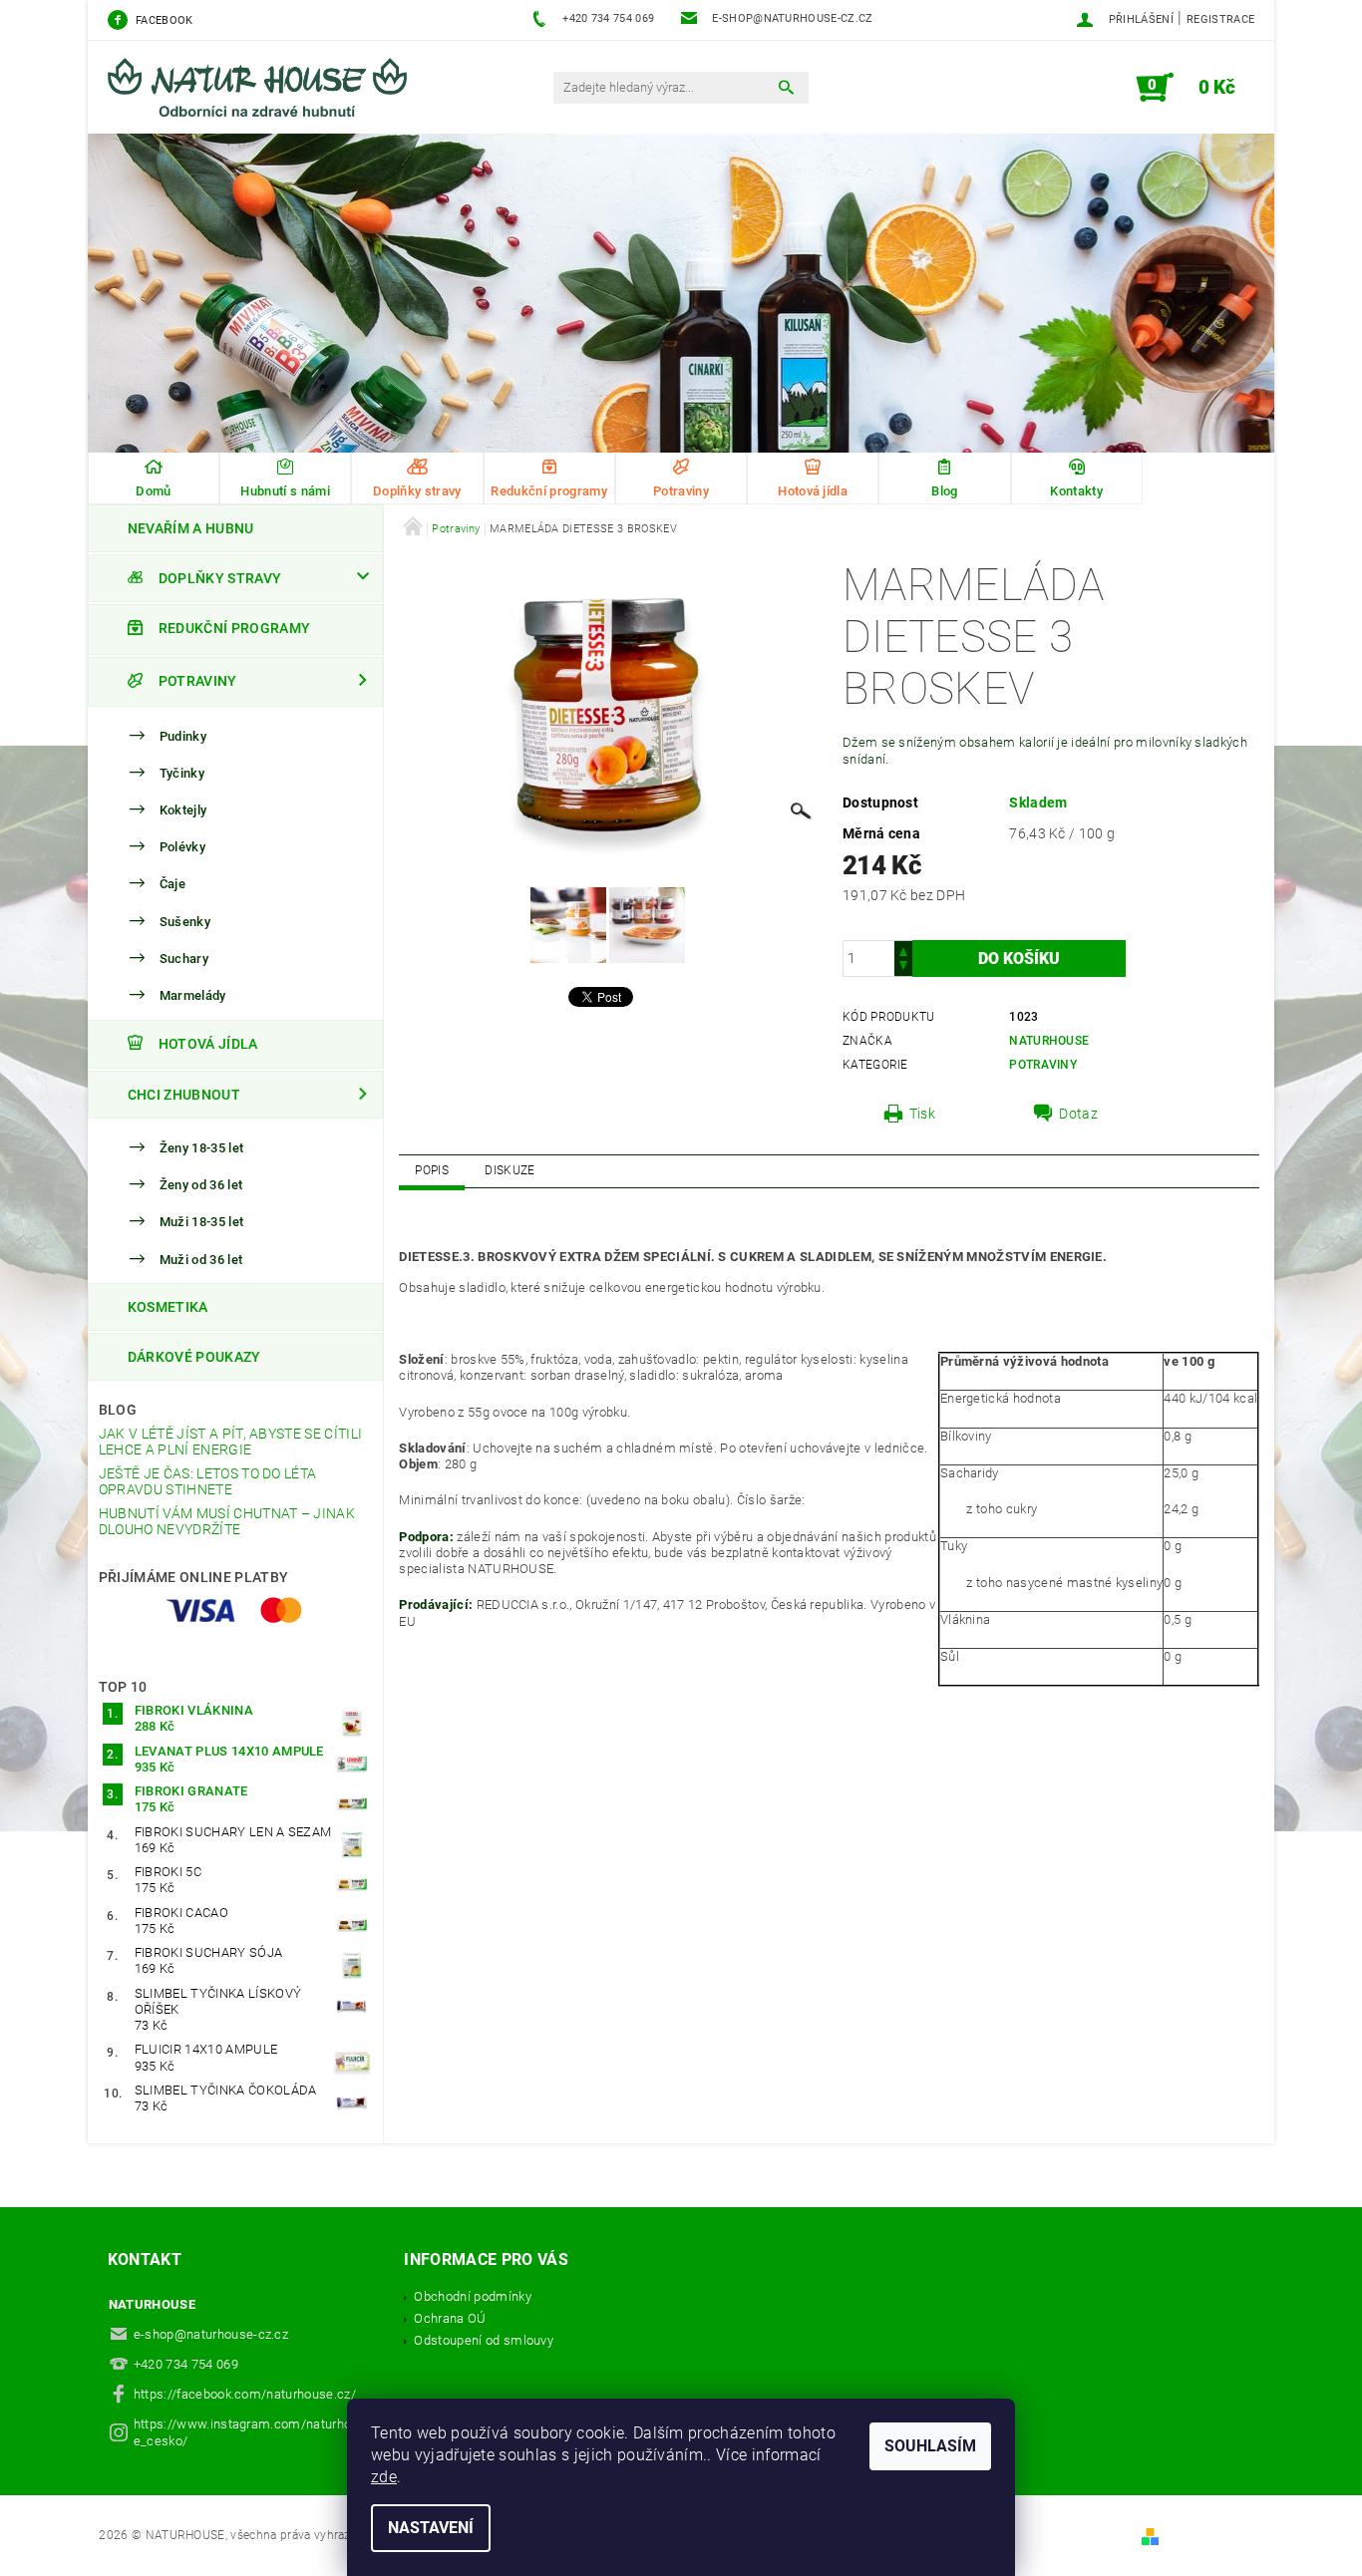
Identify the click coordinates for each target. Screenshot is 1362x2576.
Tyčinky (182, 773)
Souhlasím (930, 2446)
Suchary (184, 959)
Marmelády (193, 995)
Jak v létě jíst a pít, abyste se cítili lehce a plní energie (230, 1442)
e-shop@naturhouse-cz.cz (211, 2334)
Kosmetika (168, 1307)
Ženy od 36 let (201, 1185)
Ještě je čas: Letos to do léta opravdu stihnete (208, 1481)
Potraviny (198, 681)
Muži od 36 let (201, 1260)
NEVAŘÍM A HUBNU (191, 528)
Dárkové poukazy (194, 1357)
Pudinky (183, 736)
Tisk (922, 1114)
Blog (118, 1410)
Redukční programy (234, 629)
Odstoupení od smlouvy (484, 2340)
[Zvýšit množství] (903, 950)
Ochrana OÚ (450, 2318)
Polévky (182, 847)
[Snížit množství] (903, 967)
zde (384, 2477)
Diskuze (510, 1170)
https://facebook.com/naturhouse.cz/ (245, 2394)
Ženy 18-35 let (201, 1148)
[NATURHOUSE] (267, 97)
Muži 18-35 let (201, 1222)
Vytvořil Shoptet (1211, 2536)
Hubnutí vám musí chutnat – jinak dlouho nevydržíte (227, 1521)
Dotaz (1078, 1114)
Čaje (172, 885)
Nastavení (431, 2528)
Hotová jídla (208, 1044)
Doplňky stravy (220, 578)
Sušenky (185, 922)
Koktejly (183, 810)
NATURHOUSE (1049, 1041)
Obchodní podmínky (472, 2296)
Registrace (1220, 19)
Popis (432, 1170)
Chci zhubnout (184, 1095)
